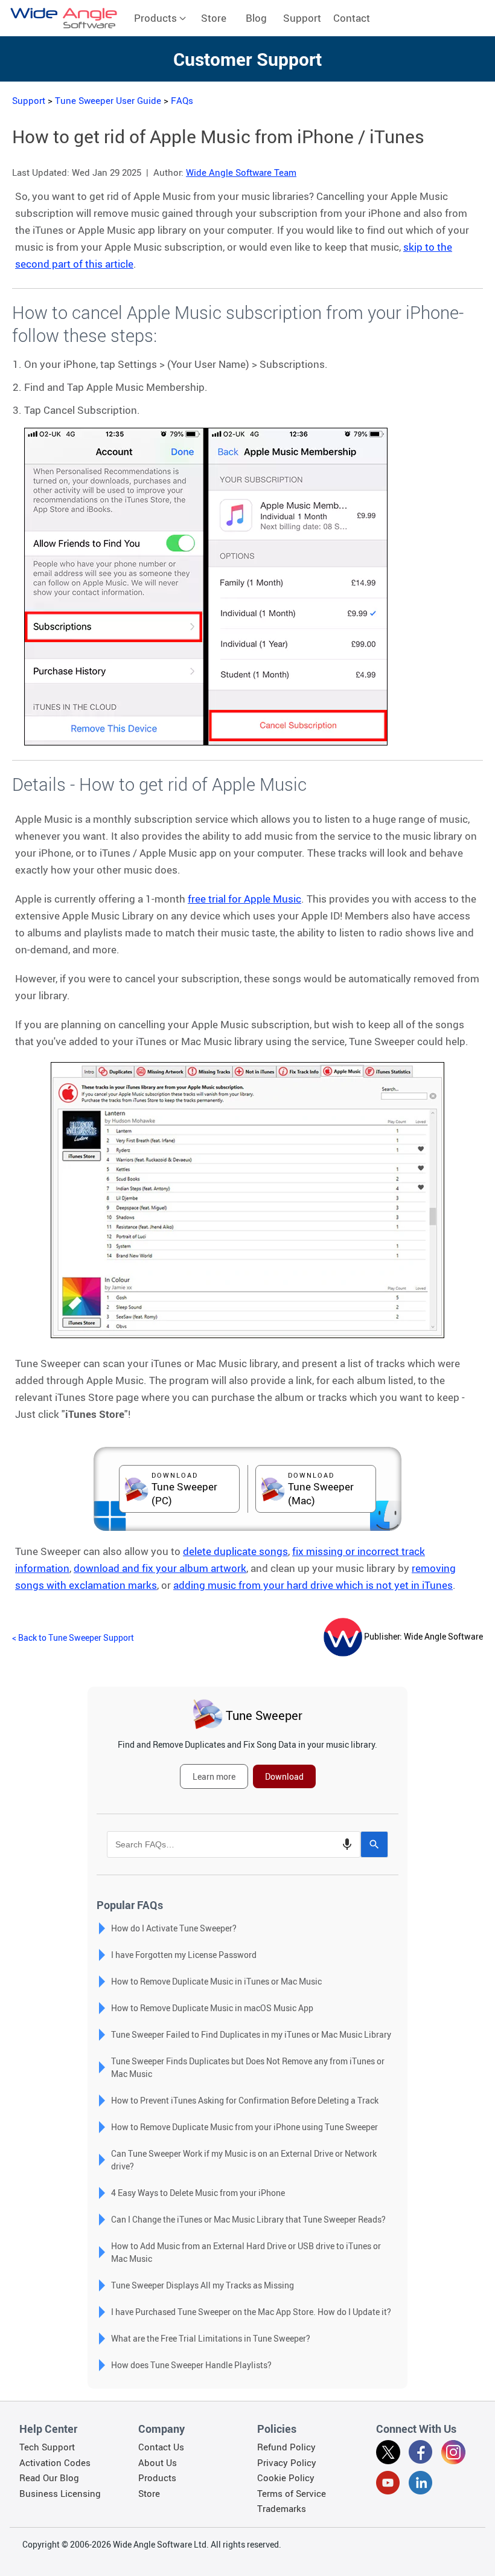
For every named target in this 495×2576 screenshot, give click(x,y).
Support (302, 18)
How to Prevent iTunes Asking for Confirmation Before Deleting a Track (245, 2100)
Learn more (214, 1776)
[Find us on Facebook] (421, 2454)
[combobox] (234, 1844)
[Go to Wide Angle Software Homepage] (64, 18)
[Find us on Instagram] (453, 2454)
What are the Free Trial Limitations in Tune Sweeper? (211, 2338)
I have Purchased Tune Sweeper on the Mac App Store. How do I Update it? (251, 2312)
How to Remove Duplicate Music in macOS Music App (212, 2008)
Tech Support (47, 2447)
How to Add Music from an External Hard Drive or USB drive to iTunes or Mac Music (246, 2252)
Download (284, 1776)
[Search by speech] (347, 1844)
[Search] (374, 1844)
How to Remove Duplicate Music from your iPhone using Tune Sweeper (244, 2127)
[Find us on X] (388, 2454)
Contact (352, 18)
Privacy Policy (287, 2462)
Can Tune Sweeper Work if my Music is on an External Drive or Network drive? (244, 2160)
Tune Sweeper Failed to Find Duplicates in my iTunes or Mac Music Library (251, 2034)
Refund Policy (286, 2447)
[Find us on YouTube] (388, 2485)
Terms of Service (292, 2493)
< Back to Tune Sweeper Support (73, 1637)
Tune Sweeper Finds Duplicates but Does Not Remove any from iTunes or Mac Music (248, 2067)
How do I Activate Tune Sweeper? (174, 1928)
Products (157, 18)
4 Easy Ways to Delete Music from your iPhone (198, 2193)
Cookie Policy (286, 2478)
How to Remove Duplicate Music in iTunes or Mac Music (216, 1981)
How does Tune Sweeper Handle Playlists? (191, 2365)
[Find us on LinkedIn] (421, 2485)
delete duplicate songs (235, 1551)
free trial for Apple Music (244, 899)
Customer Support (247, 59)
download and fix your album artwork (160, 1568)
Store (214, 18)
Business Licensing (60, 2493)
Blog (256, 18)
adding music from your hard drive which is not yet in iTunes (313, 1585)
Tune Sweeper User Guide (108, 100)
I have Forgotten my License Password (184, 1955)
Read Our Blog (49, 2478)
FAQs (182, 100)
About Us (158, 2462)
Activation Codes (55, 2462)
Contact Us (161, 2447)
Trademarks (282, 2508)
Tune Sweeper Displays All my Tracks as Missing (203, 2285)
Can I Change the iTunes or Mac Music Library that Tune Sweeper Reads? (248, 2219)
